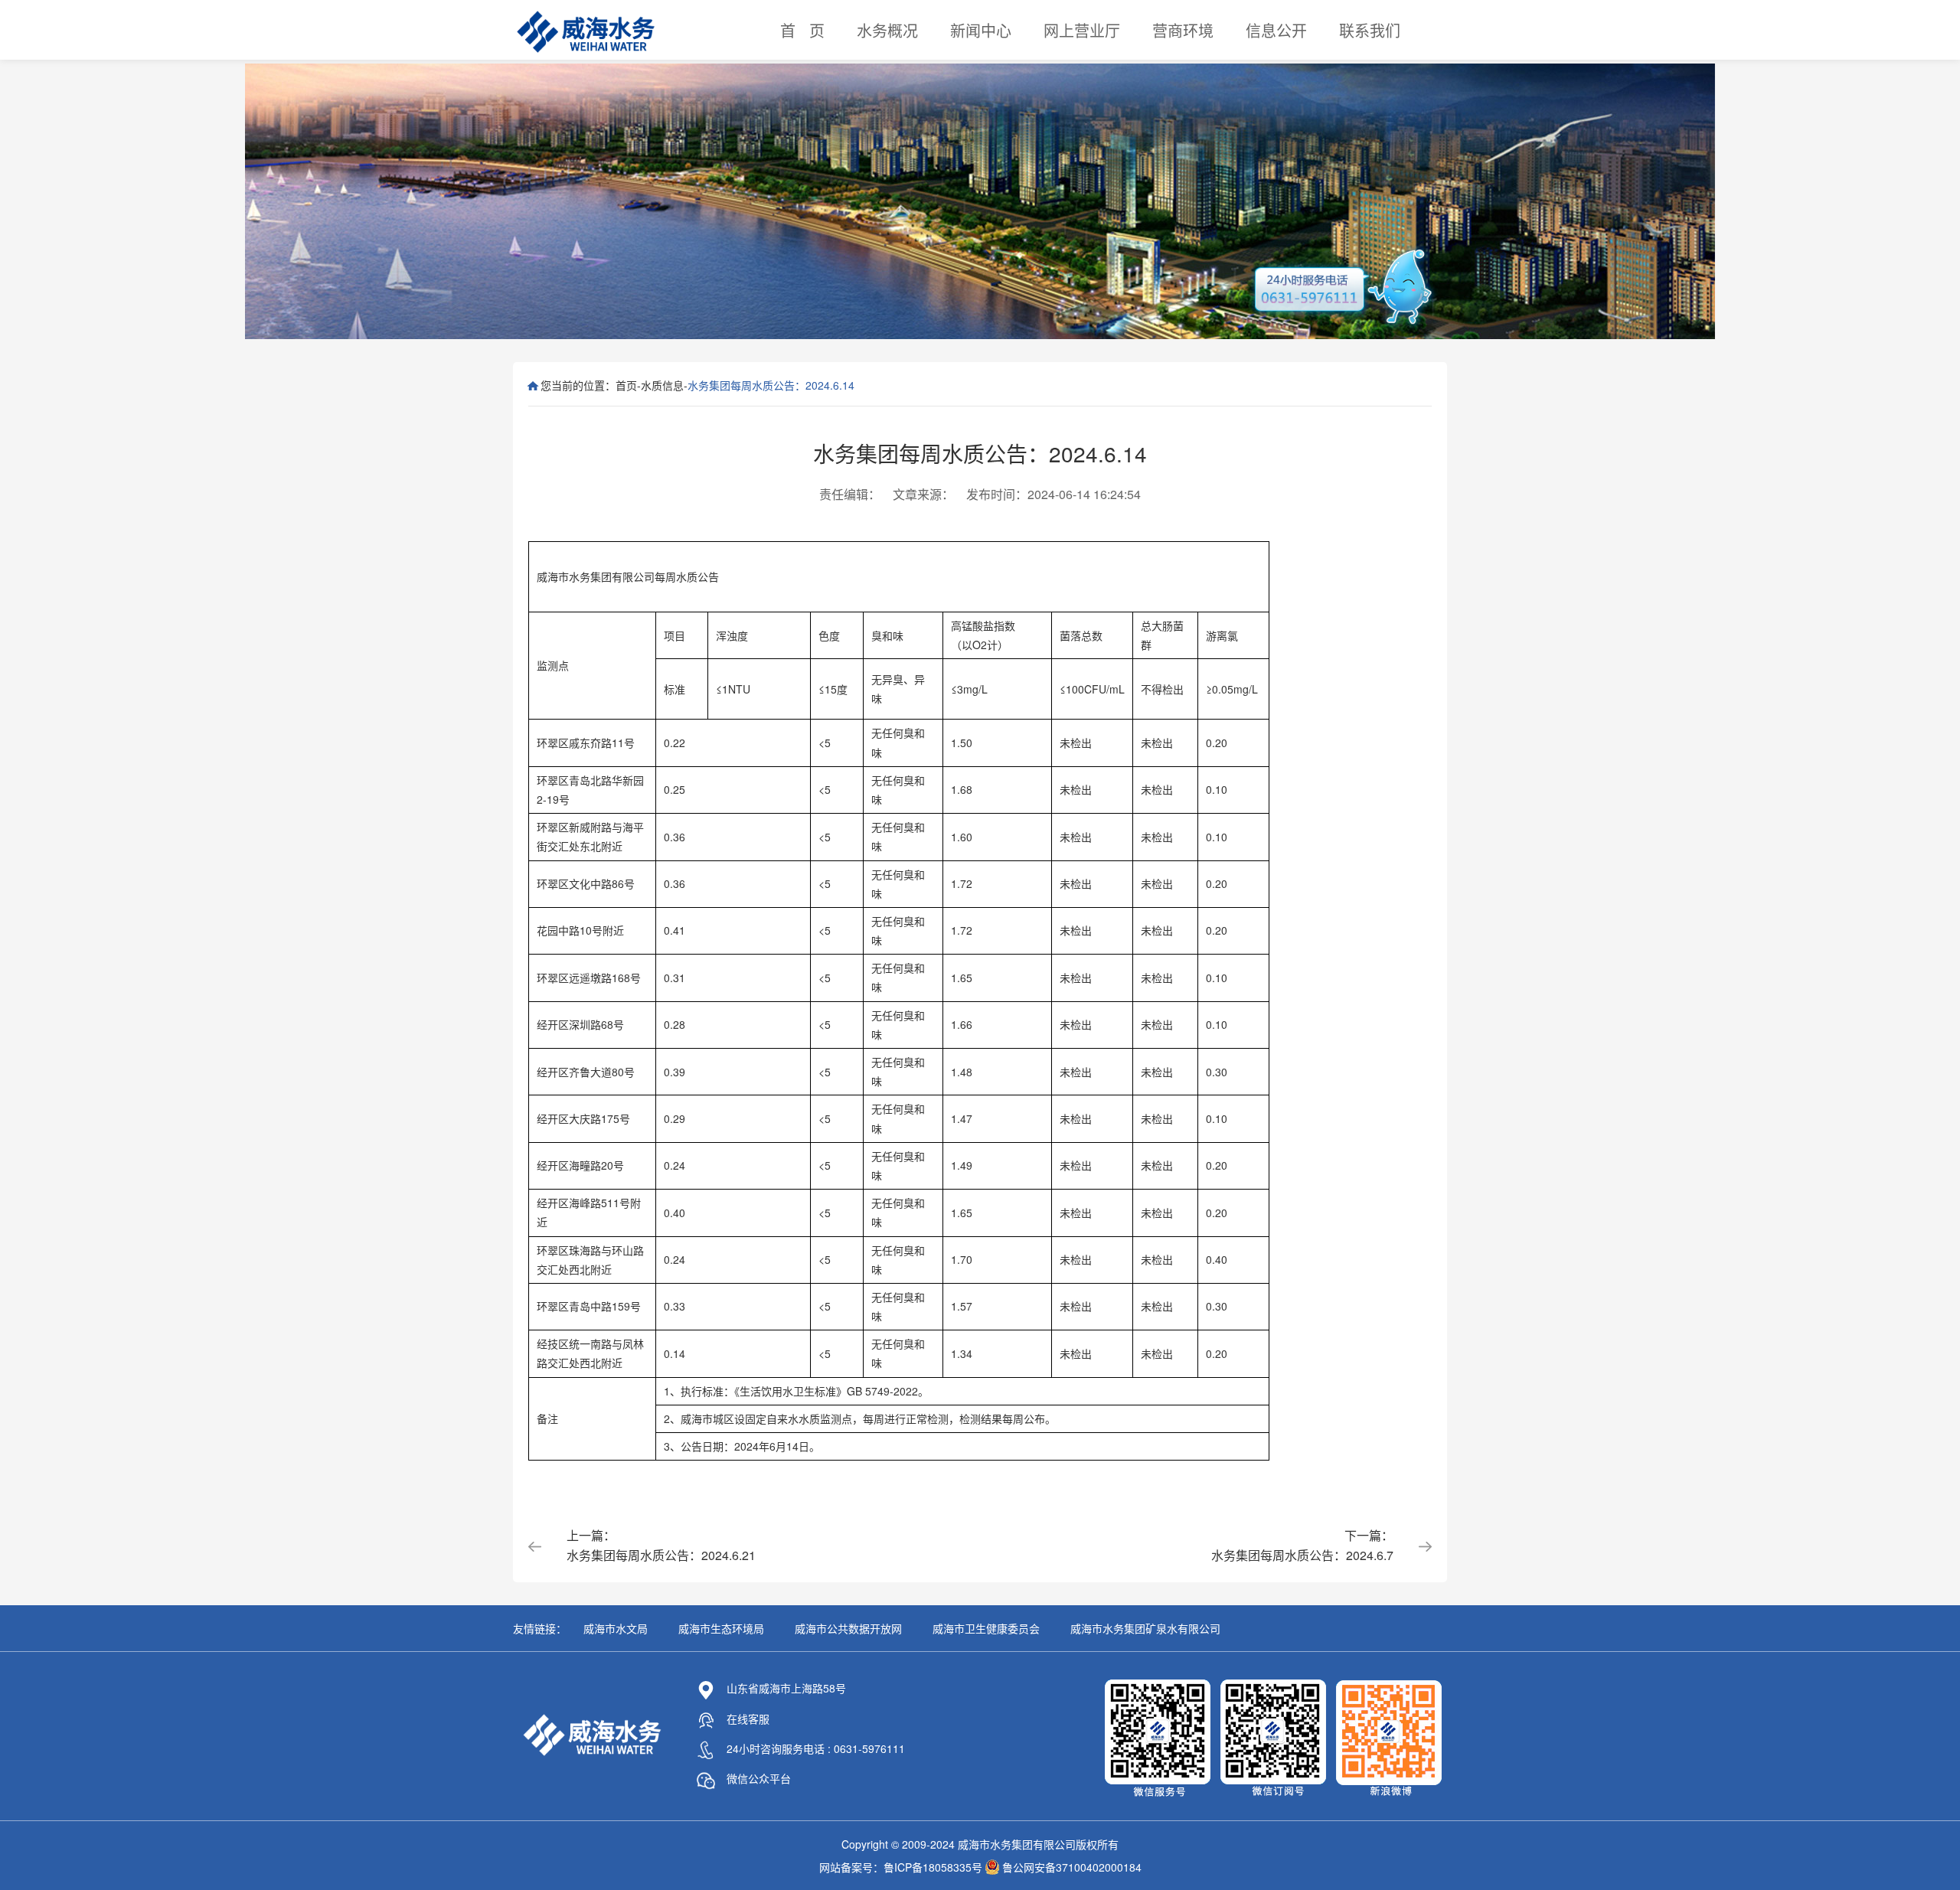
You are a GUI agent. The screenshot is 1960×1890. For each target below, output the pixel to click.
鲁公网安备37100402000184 (1072, 1867)
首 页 (802, 30)
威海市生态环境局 (721, 1628)
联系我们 (1370, 30)
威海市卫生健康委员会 (986, 1628)
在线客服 (748, 1719)
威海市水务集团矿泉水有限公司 (1145, 1628)
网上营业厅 (1082, 30)
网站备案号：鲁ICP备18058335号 (901, 1867)
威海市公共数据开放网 (848, 1628)
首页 (626, 385)
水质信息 (662, 385)
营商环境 (1183, 30)
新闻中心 (981, 30)
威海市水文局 (616, 1628)
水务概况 (887, 30)
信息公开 (1276, 30)
